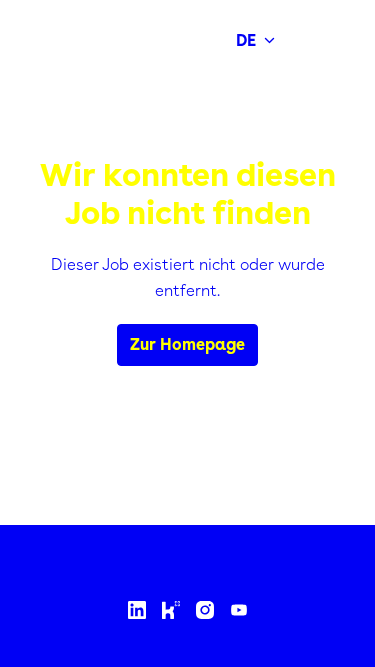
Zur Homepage (187, 344)
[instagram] (205, 610)
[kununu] (171, 610)
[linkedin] (137, 610)
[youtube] (239, 610)
